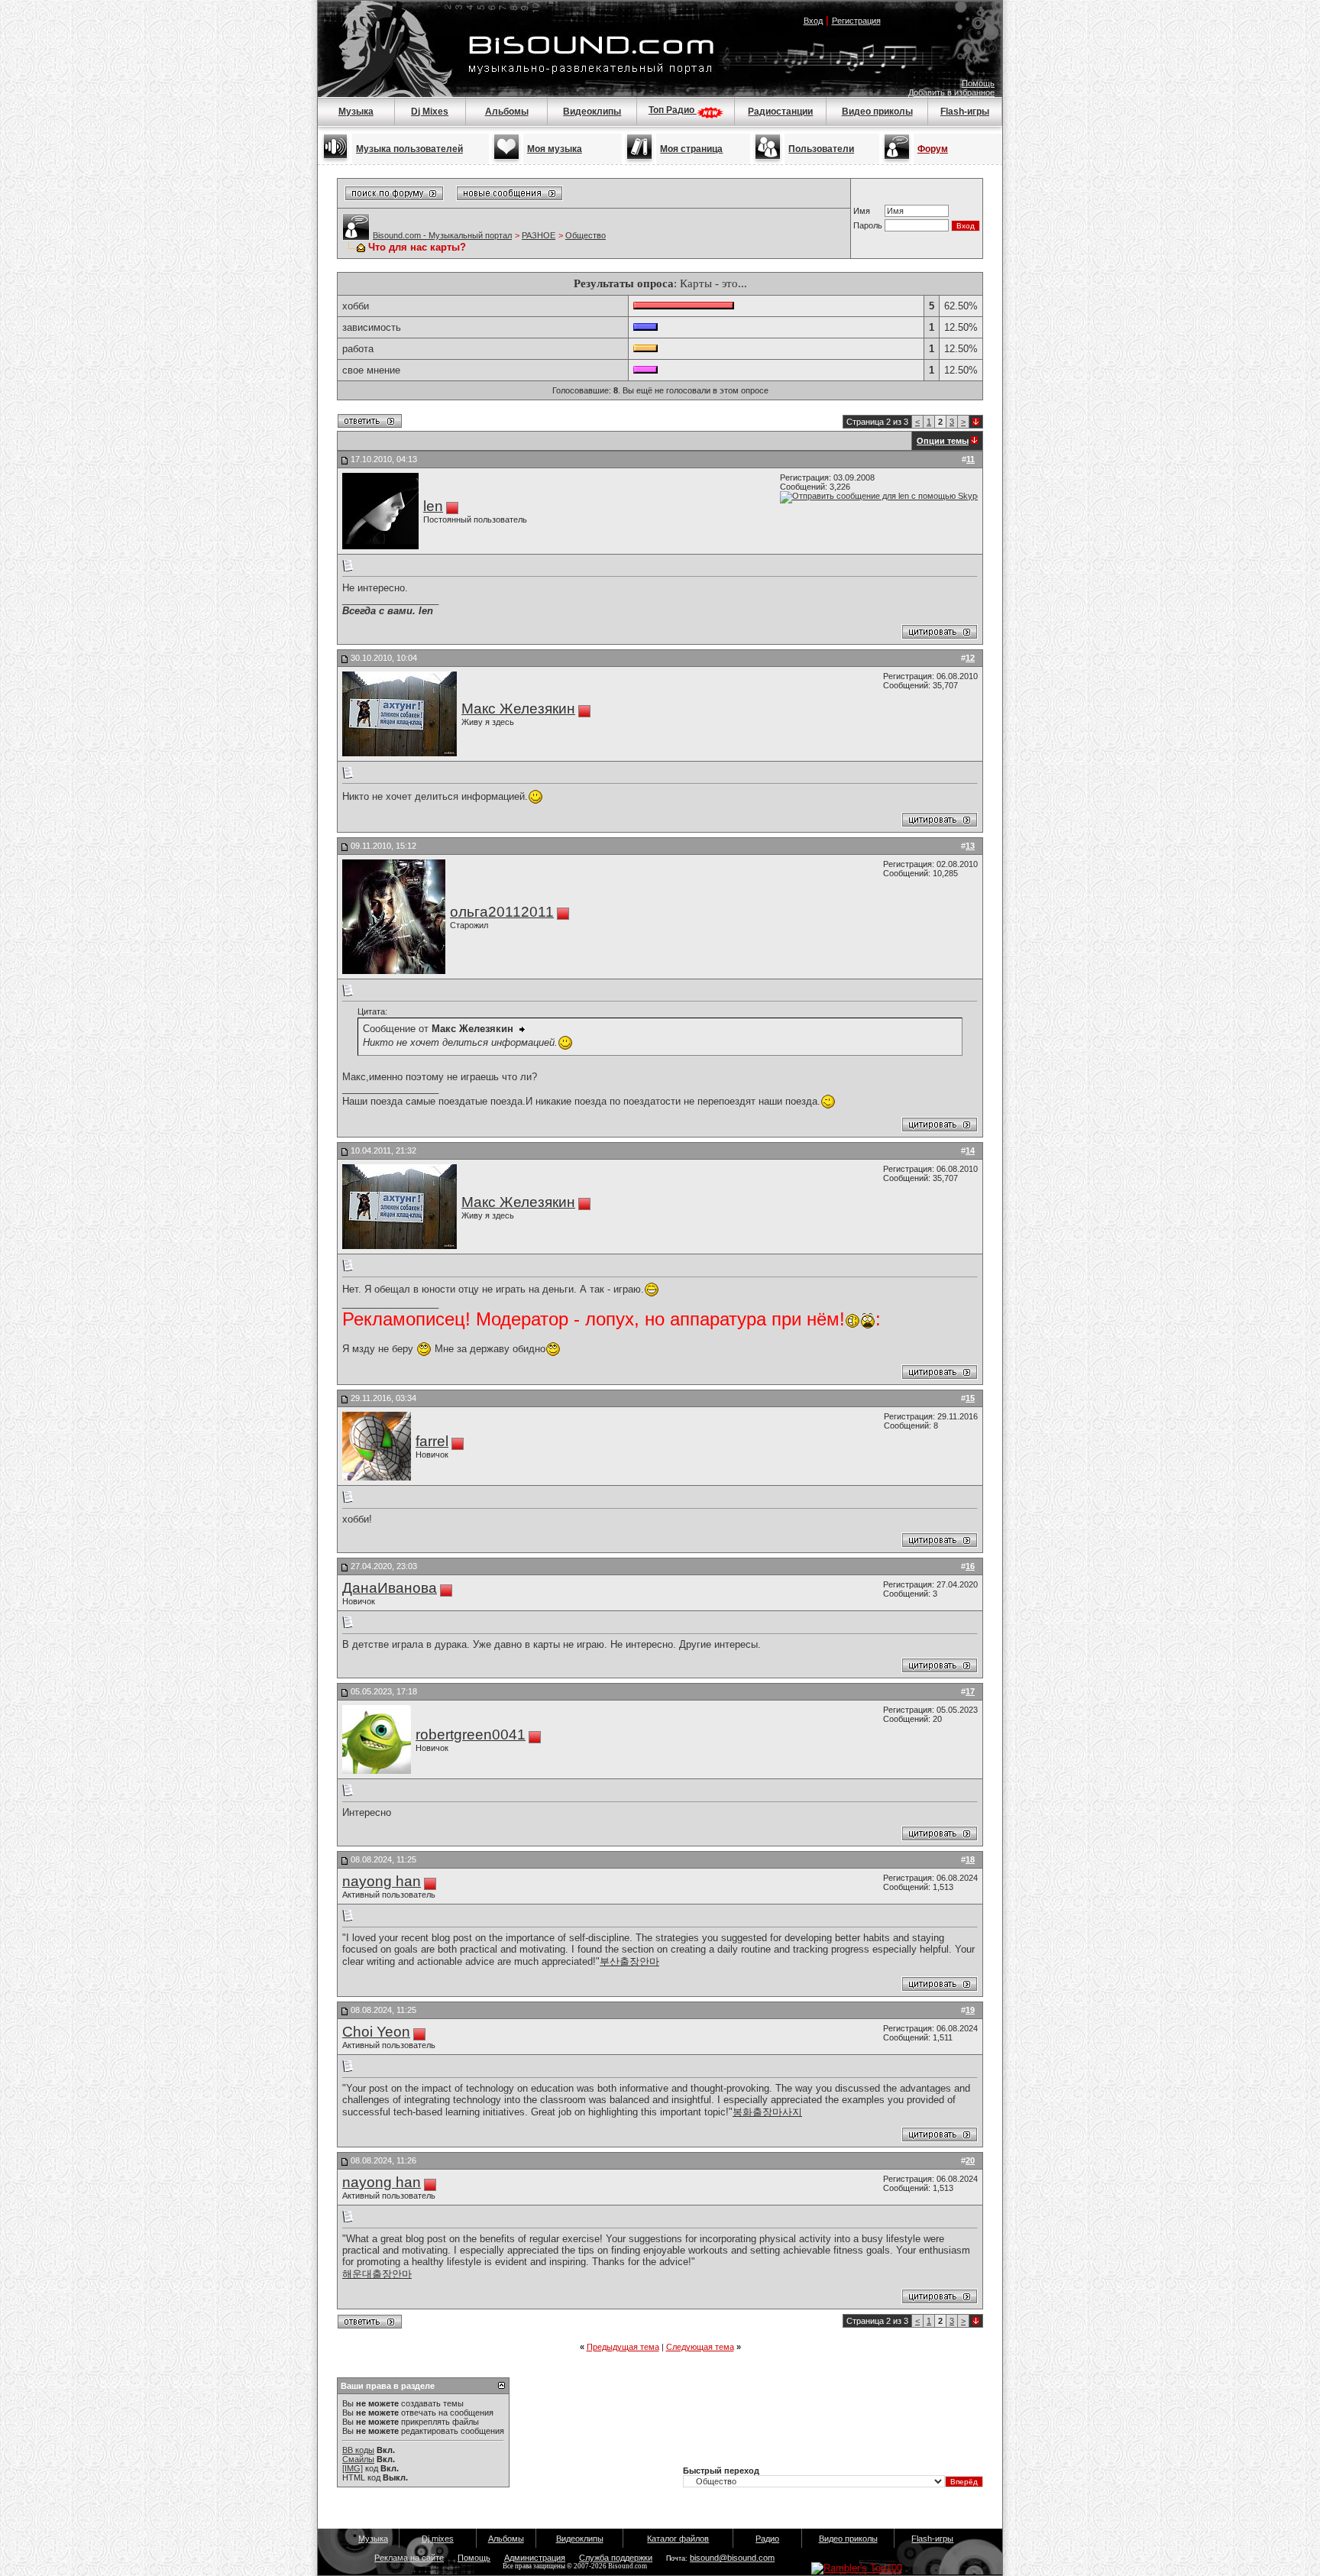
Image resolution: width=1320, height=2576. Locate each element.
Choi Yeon (376, 2032)
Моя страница (691, 149)
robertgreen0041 (471, 1735)
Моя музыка (555, 149)
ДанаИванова (390, 1588)
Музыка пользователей (409, 149)
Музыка (356, 112)
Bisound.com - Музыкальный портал (442, 235)
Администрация (535, 2558)
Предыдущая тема (623, 2347)
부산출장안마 (629, 1961)
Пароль (868, 225)
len (433, 506)
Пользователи (821, 149)
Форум (933, 149)
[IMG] (353, 2468)
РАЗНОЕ (539, 235)
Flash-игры (965, 112)
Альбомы (507, 112)
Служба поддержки (616, 2558)
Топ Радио (673, 110)
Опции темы (943, 441)
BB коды (358, 2450)
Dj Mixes (430, 112)
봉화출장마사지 (767, 2112)
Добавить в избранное (951, 92)
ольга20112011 (502, 912)
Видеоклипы (592, 112)
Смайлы (358, 2459)
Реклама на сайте (409, 2558)
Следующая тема (700, 2347)
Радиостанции (780, 112)
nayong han (382, 1881)
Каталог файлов (678, 2539)
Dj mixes (438, 2539)
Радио (767, 2539)
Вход (813, 21)
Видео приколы (877, 112)
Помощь (978, 83)
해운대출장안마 (377, 2274)
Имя (862, 211)
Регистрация (856, 21)
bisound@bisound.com (732, 2558)
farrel (432, 1441)
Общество (586, 235)
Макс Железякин (518, 709)
